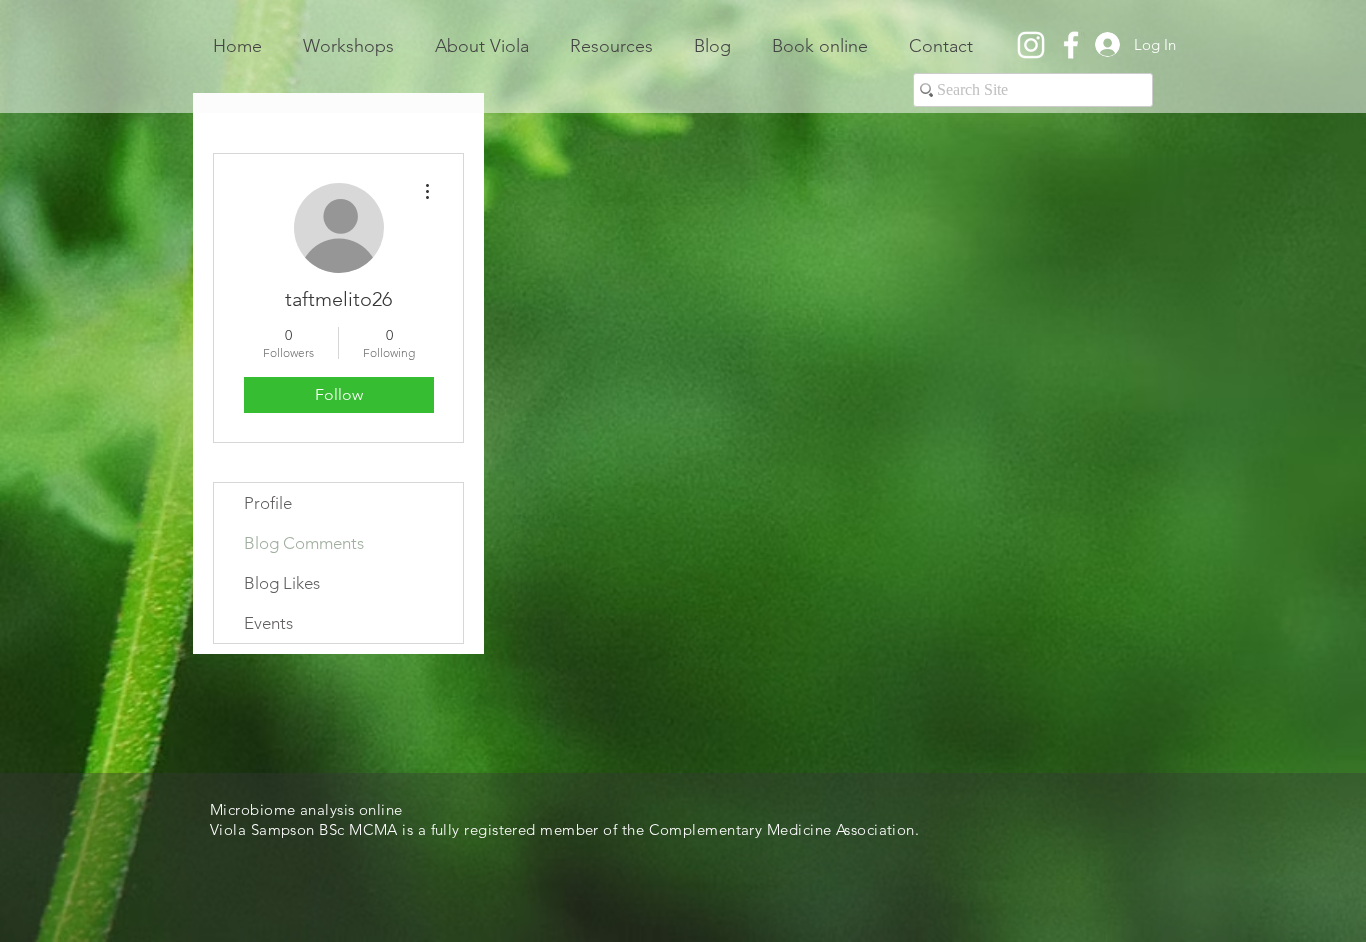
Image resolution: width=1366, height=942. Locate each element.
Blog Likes (282, 583)
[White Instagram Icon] (1031, 45)
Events (268, 623)
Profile (268, 503)
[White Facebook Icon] (1071, 45)
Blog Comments (304, 543)
